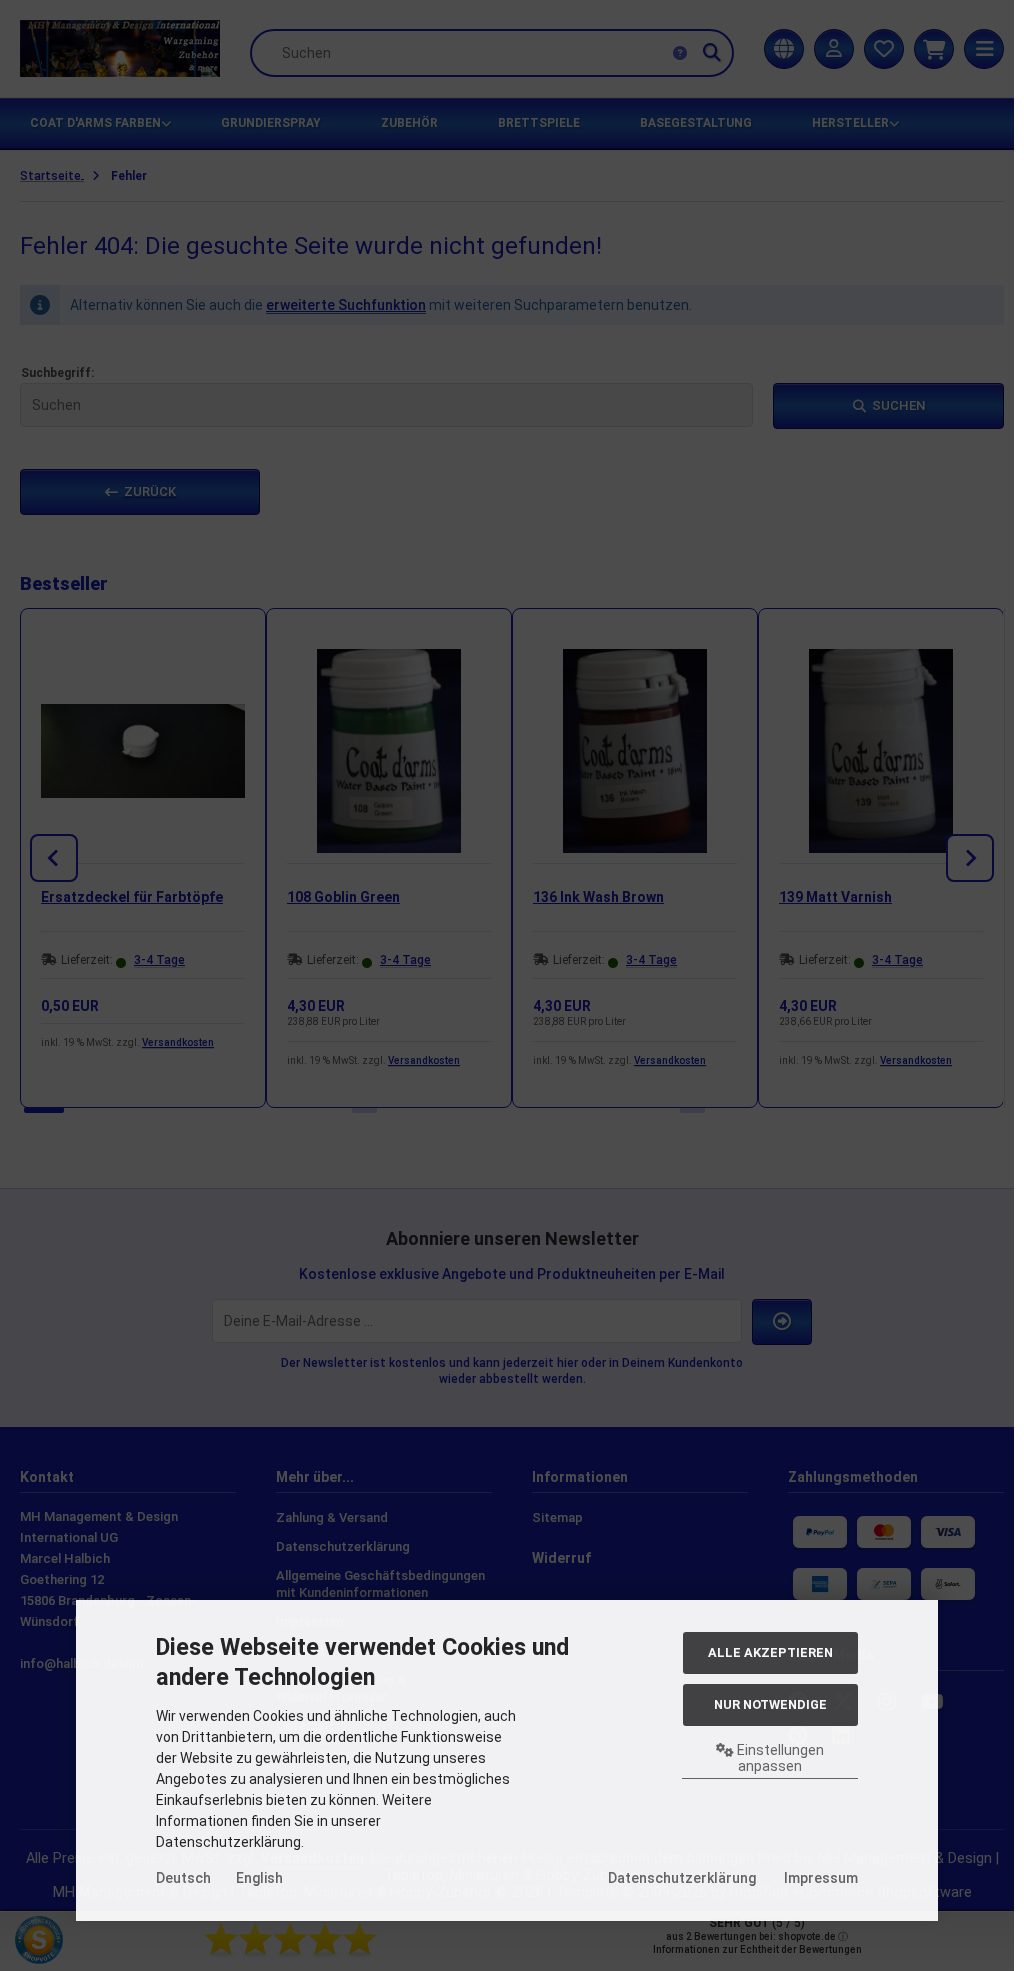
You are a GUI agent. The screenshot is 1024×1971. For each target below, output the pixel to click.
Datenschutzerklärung (682, 1878)
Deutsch (183, 1878)
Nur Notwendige (770, 1704)
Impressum (821, 1878)
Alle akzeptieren (770, 1652)
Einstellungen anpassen (779, 1758)
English (259, 1878)
